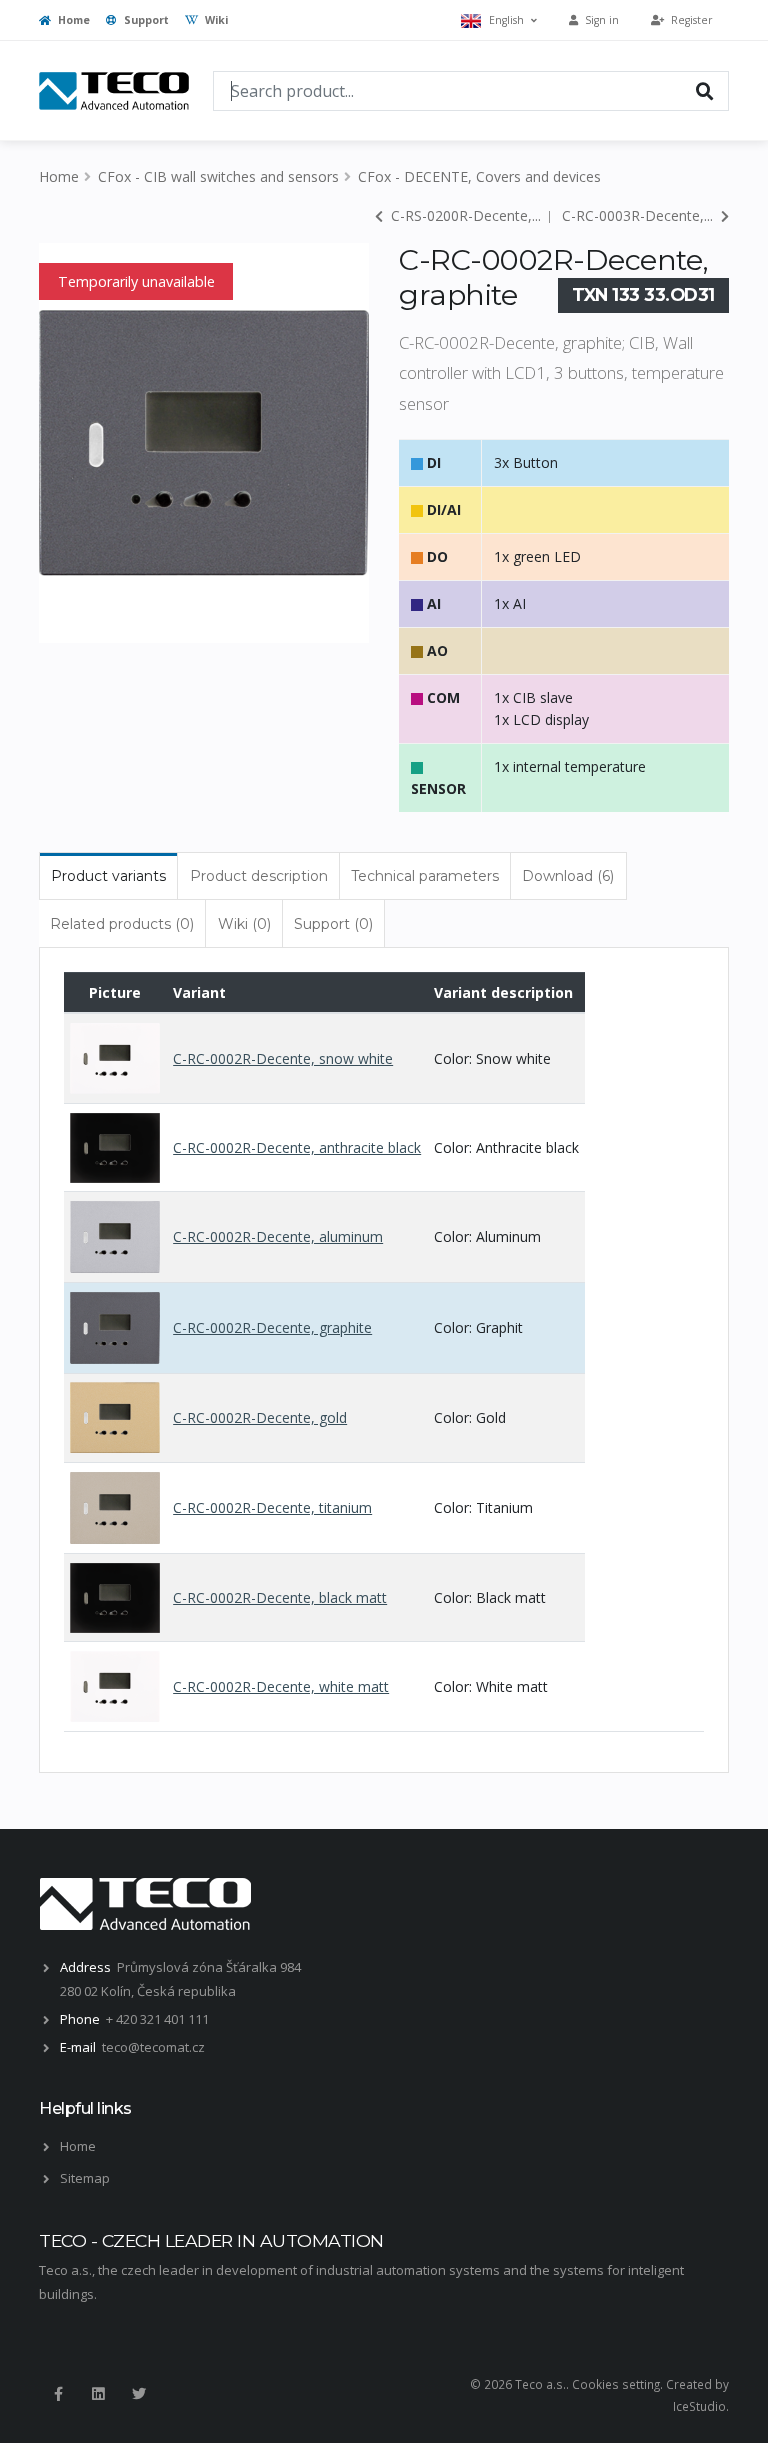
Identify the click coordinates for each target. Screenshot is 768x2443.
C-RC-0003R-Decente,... (639, 215)
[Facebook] (58, 2394)
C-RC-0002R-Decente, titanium (272, 1507)
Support (145, 20)
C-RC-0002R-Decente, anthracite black (297, 1147)
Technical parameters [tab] (425, 876)
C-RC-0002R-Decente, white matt (281, 1686)
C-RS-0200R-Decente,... (464, 215)
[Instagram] (98, 2394)
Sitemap (85, 2178)
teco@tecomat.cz (153, 2047)
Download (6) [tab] (568, 876)
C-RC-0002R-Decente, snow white (283, 1058)
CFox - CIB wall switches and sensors (218, 176)
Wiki (215, 20)
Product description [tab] (259, 876)
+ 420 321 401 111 (157, 2019)
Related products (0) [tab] (122, 924)
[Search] (705, 90)
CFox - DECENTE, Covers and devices (479, 176)
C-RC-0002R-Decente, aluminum (278, 1236)
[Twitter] (139, 2394)
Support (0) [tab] (333, 924)
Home (72, 20)
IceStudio (699, 2406)
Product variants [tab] (108, 876)
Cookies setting (616, 2384)
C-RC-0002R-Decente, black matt (280, 1597)
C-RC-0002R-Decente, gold (260, 1417)
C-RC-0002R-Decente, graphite (272, 1327)
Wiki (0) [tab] (244, 924)
